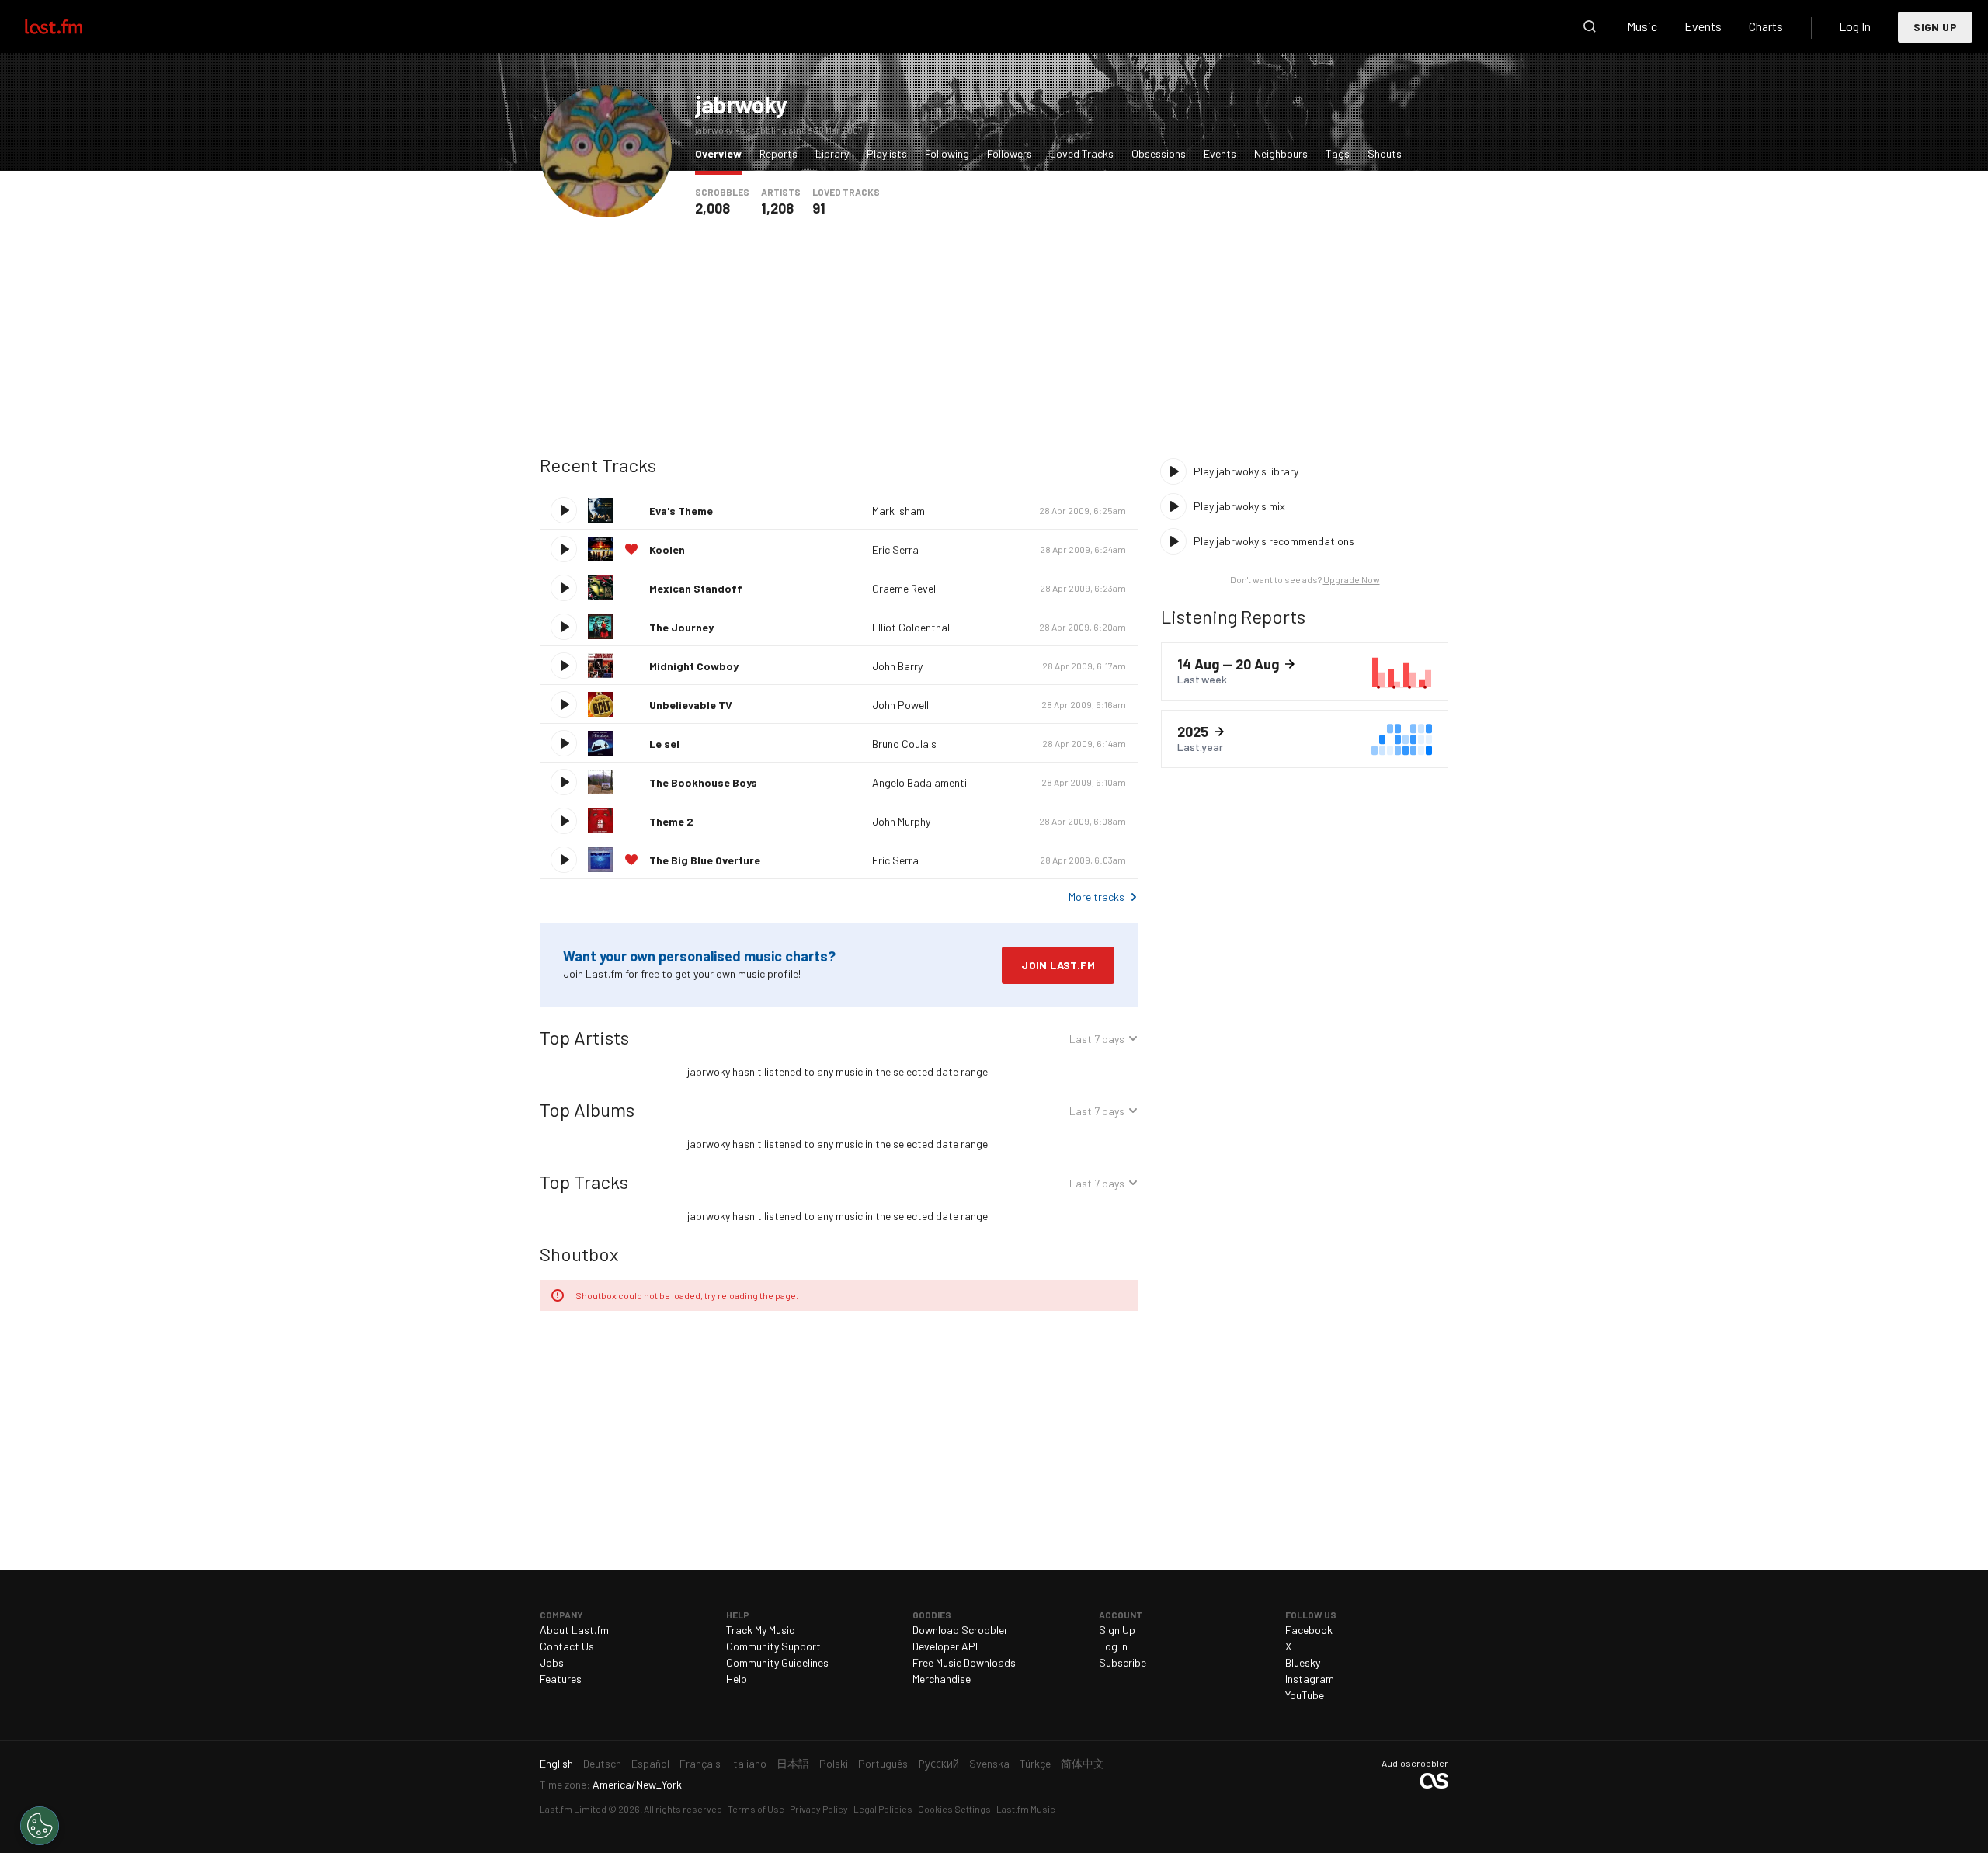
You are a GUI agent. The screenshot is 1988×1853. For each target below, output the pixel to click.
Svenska (989, 1763)
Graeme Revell (905, 588)
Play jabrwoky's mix (1239, 506)
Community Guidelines (777, 1662)
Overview (722, 153)
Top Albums (587, 1109)
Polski (834, 1763)
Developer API (945, 1646)
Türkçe (1035, 1763)
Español (650, 1763)
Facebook (1309, 1630)
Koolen (667, 549)
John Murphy (901, 821)
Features (561, 1679)
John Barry (897, 666)
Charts (1766, 26)
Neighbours (1281, 153)
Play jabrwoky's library (1246, 471)
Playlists (887, 153)
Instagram (1310, 1679)
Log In (1855, 26)
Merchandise (942, 1679)
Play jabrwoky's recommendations (1274, 541)
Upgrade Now (1352, 579)
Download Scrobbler (960, 1630)
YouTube (1305, 1695)
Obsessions (1159, 153)
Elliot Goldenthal (911, 627)
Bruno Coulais (904, 744)
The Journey (681, 627)
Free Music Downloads (964, 1662)
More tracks (1097, 897)
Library (832, 153)
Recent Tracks (598, 465)
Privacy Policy (819, 1809)
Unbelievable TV (691, 705)
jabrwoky (741, 104)
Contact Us (567, 1646)
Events (1703, 26)
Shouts (1385, 153)
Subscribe (1123, 1662)
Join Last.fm (1058, 965)
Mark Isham (898, 511)
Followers (1010, 153)
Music (1642, 26)
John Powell (900, 705)
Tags (1338, 153)
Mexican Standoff (696, 588)
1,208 (777, 208)
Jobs (552, 1662)
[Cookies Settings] (40, 1826)
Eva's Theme (681, 511)
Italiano (749, 1763)
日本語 (793, 1763)
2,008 (712, 208)
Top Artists (584, 1037)
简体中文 (1083, 1763)
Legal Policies (883, 1809)
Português (883, 1763)
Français (700, 1763)
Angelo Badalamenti (919, 782)
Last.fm (71, 26)
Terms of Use (756, 1809)
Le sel (664, 744)
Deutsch (602, 1763)
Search (1590, 26)
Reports (779, 153)
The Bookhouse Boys (703, 782)
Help (737, 1679)
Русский (938, 1763)
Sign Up (1935, 27)
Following (947, 153)
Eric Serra (895, 549)
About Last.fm (574, 1630)
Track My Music (760, 1630)
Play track (564, 510)
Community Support (773, 1646)
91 (819, 208)
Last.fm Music (1026, 1809)
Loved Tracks (1082, 153)
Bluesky (1303, 1662)
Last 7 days (1097, 1041)
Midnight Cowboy (694, 666)
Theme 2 (671, 821)
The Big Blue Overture (705, 860)
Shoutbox (579, 1254)
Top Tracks (584, 1182)
